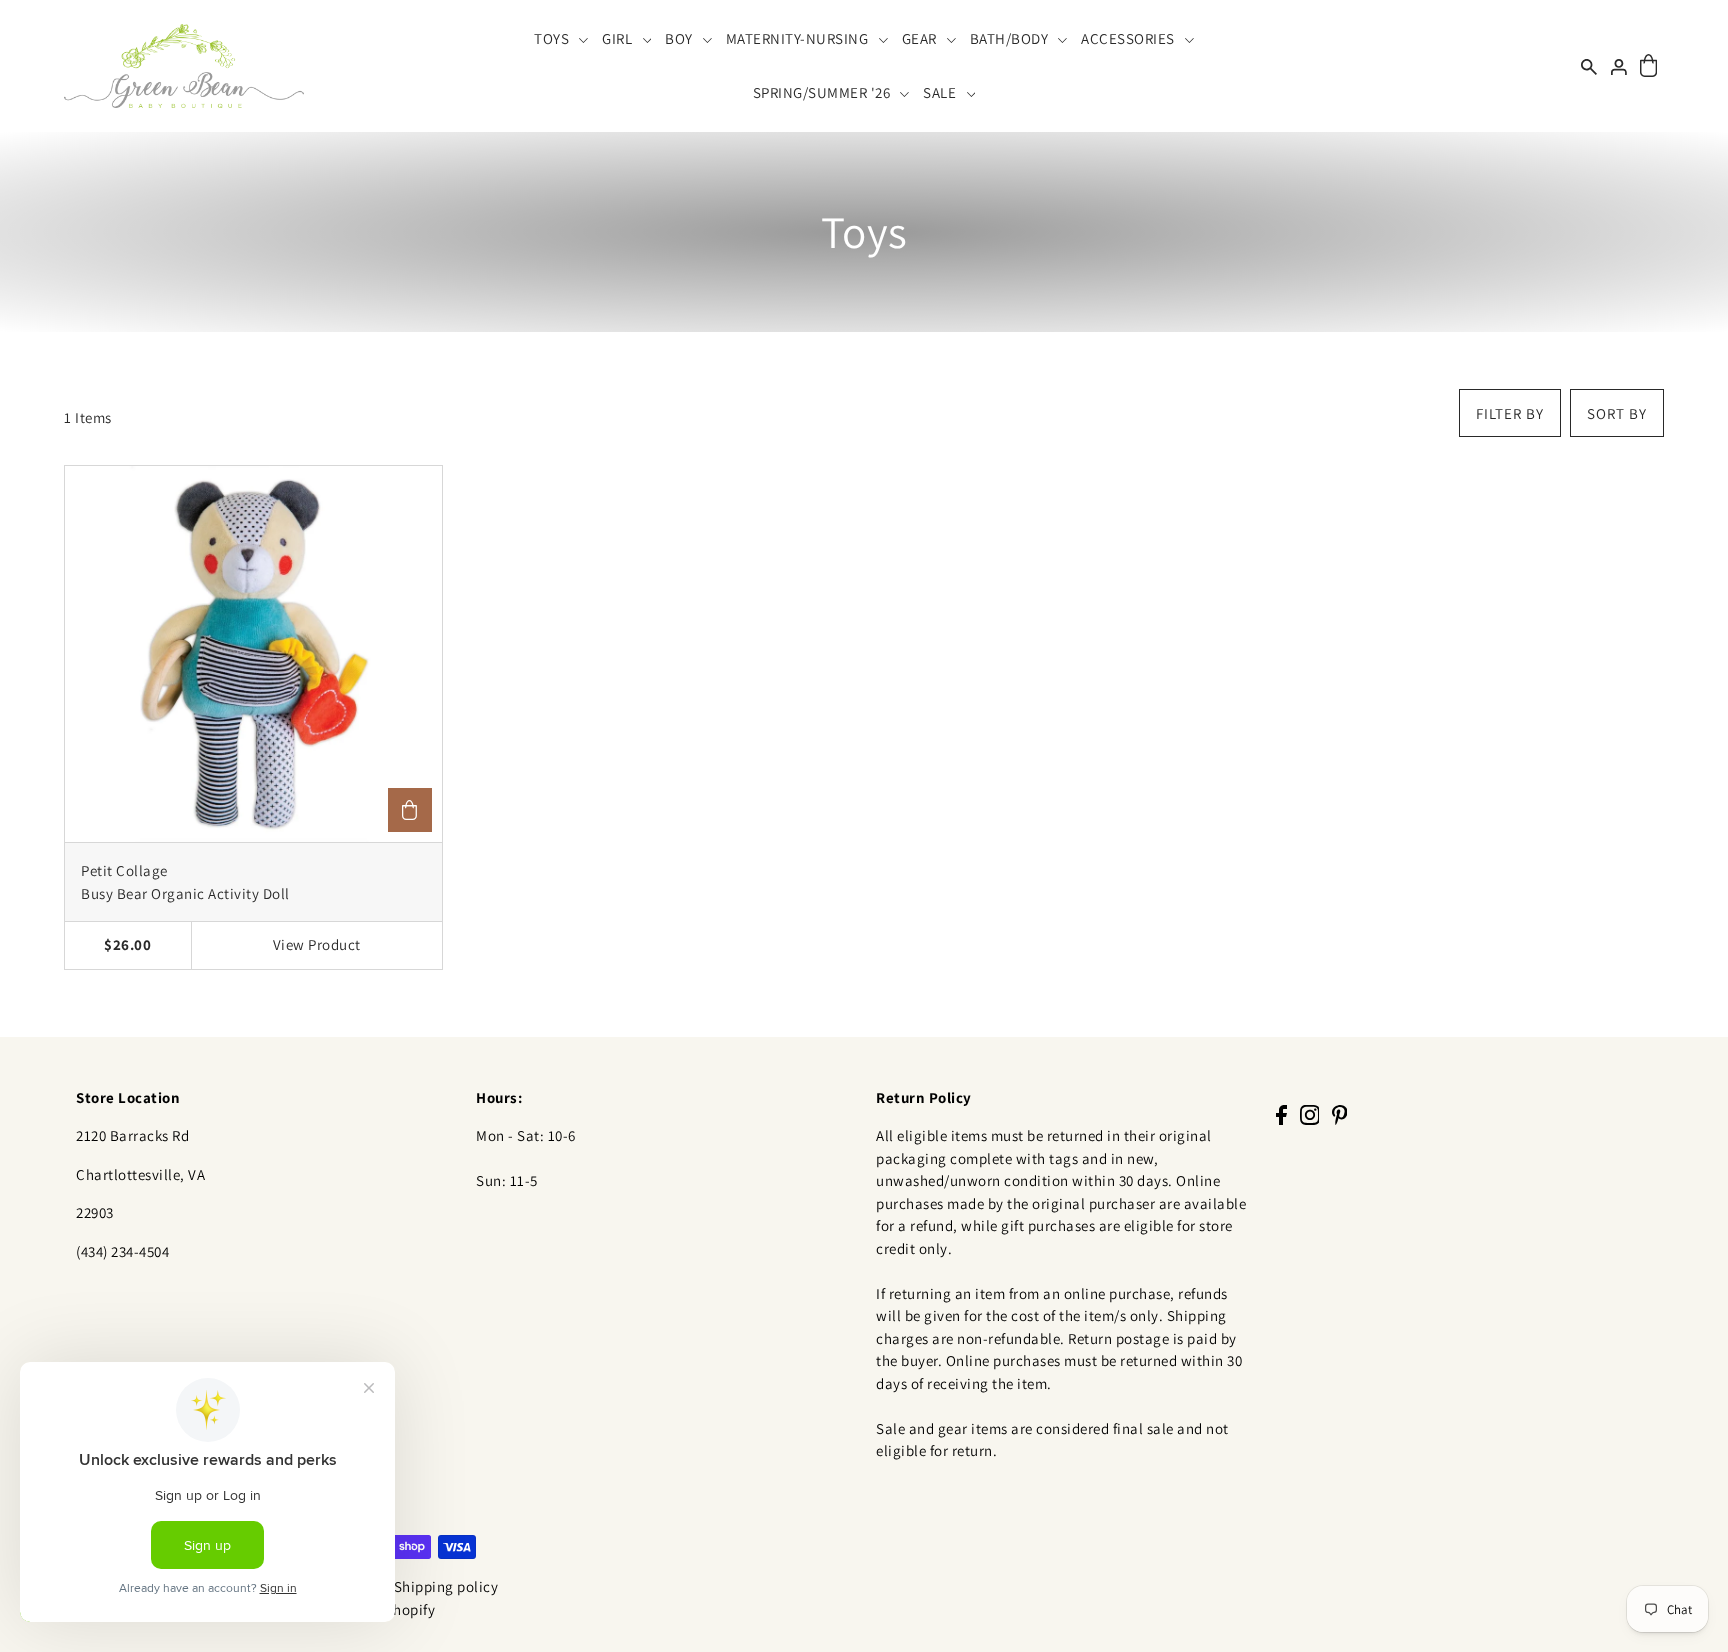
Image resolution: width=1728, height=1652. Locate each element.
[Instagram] (1310, 1114)
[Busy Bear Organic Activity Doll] (253, 654)
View (317, 944)
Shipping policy (446, 1586)
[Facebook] (1281, 1114)
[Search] (1589, 65)
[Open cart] (1648, 66)
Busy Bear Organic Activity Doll (185, 893)
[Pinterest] (1340, 1114)
